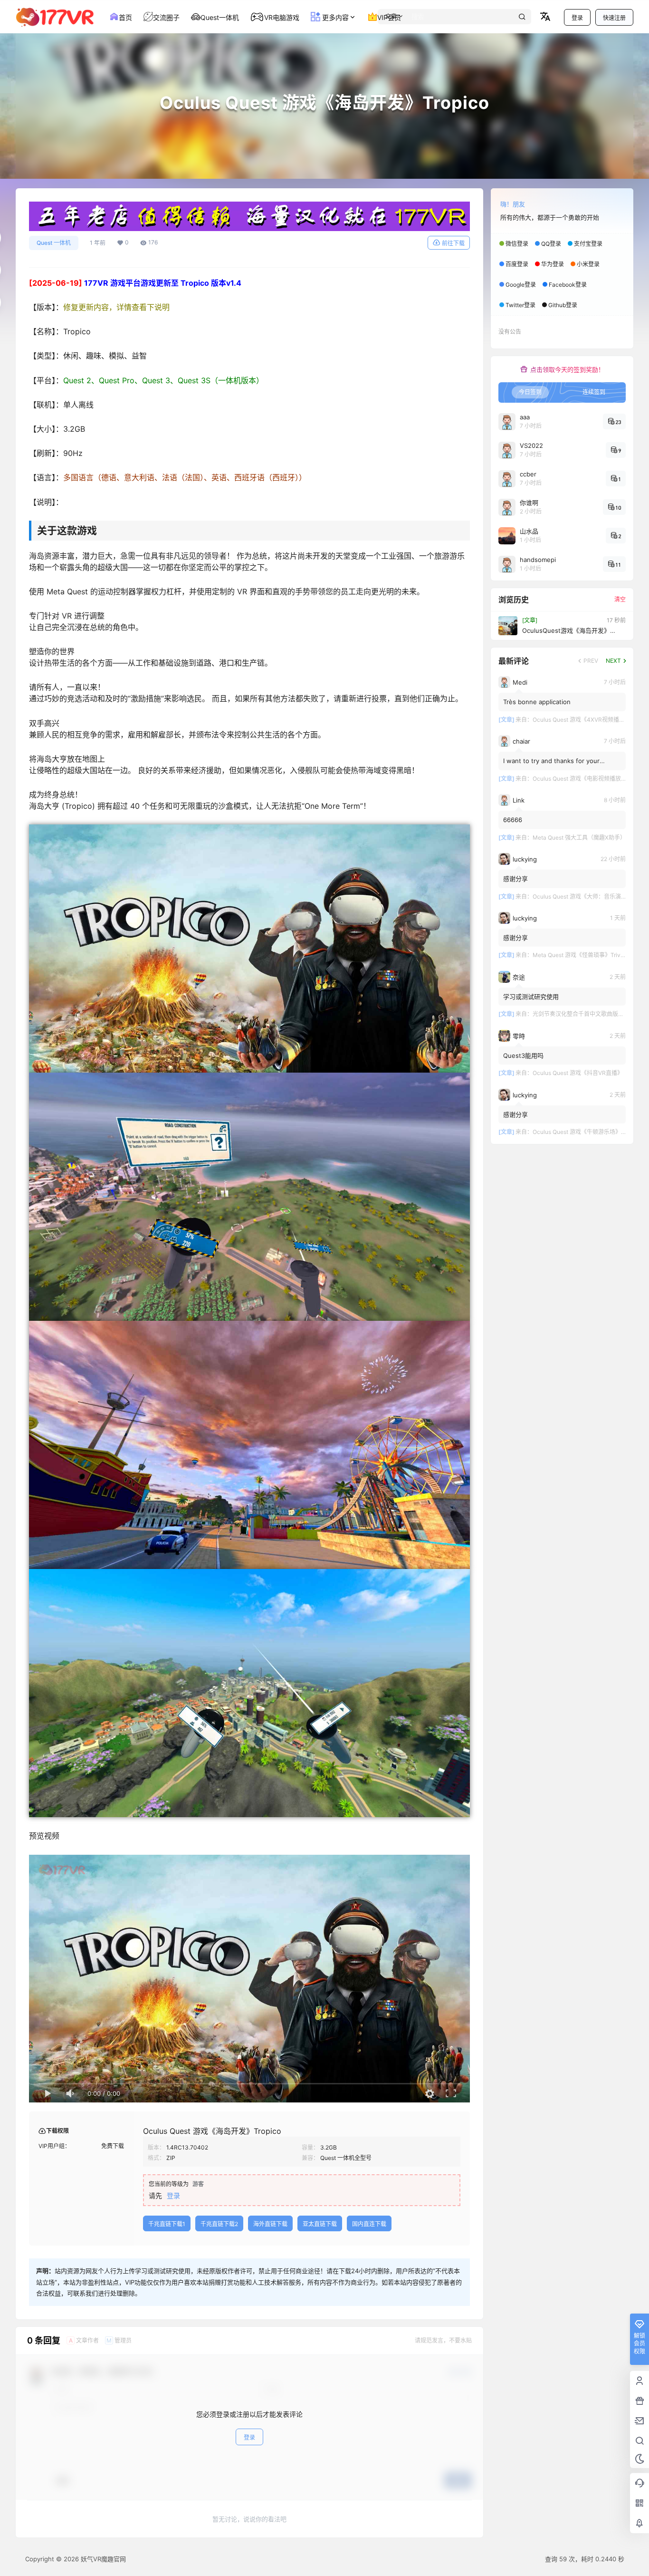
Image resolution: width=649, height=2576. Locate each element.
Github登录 (563, 305)
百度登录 (517, 264)
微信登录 (517, 244)
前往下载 (453, 243)
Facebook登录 (568, 285)
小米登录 (588, 264)
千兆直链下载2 (219, 2224)
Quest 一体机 (54, 243)
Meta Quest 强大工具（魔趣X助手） (579, 838)
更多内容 (334, 17)
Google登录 (521, 285)
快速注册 (614, 18)
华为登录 (553, 264)
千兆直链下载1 (167, 2224)
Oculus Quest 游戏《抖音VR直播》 (578, 1073)
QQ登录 (551, 244)
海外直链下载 (270, 2224)
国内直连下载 (369, 2224)
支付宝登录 (588, 244)
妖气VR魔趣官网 (102, 2559)
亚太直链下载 (320, 2224)
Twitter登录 (520, 305)
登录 (577, 18)
